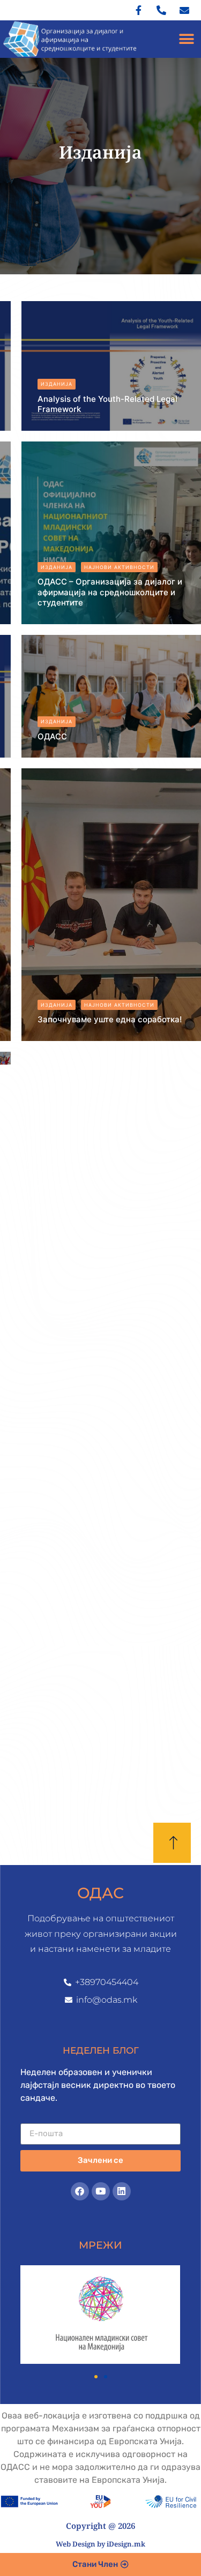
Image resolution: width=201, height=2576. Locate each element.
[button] (186, 39)
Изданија (57, 384)
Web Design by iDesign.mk (100, 2544)
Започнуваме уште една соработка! (110, 1019)
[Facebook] (80, 2191)
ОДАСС (52, 736)
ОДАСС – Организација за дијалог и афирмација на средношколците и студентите (110, 592)
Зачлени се (100, 2160)
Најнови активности (119, 567)
